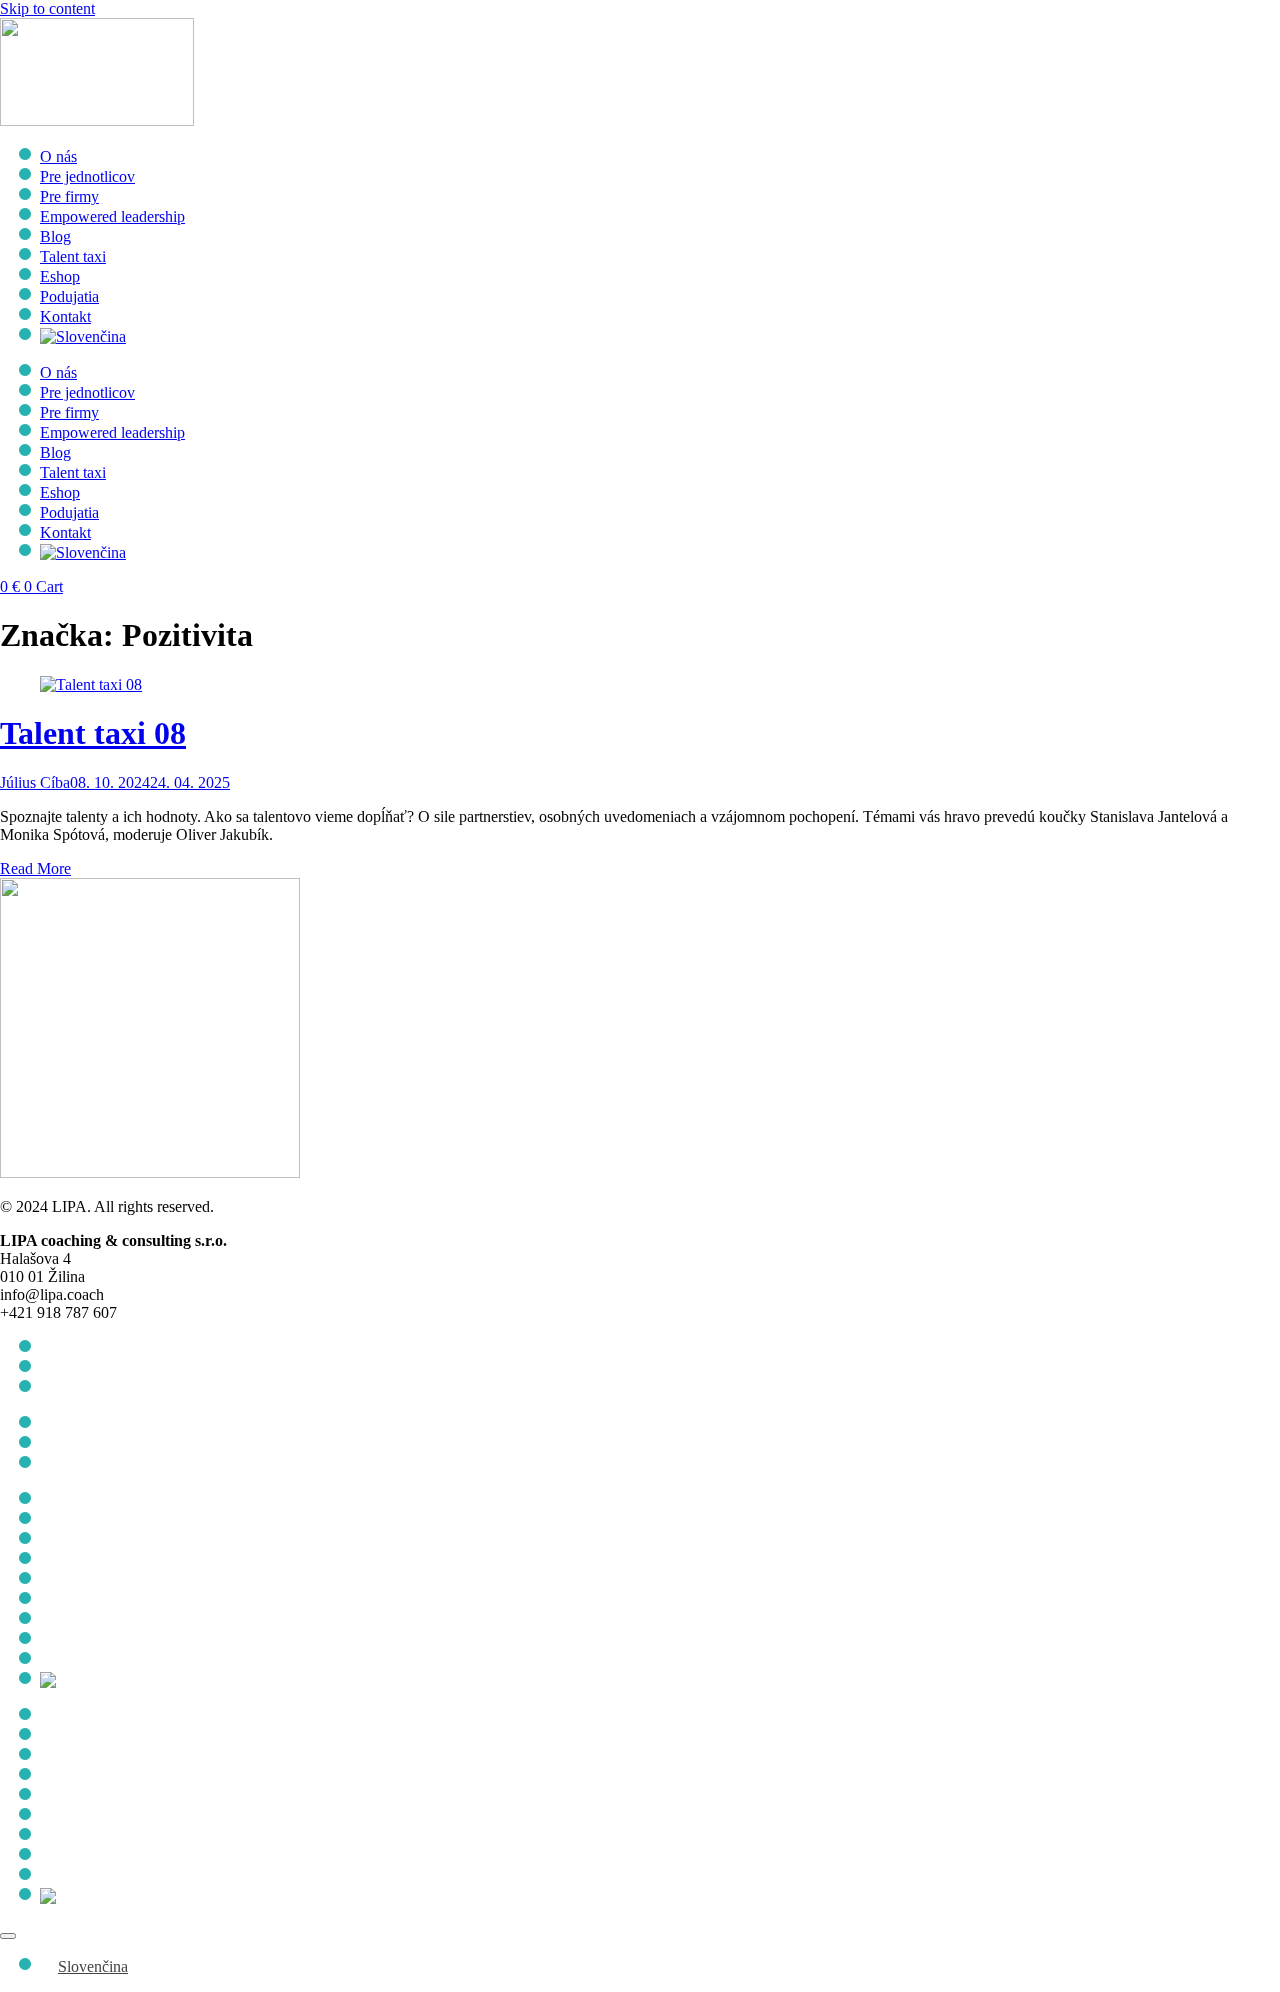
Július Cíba (35, 782)
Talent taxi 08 (93, 733)
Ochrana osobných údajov (123, 1368)
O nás (58, 156)
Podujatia (69, 296)
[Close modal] (8, 1936)
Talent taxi (73, 256)
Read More (35, 868)
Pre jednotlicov (87, 176)
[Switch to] (83, 336)
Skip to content (47, 8)
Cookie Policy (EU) (103, 1388)
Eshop (60, 276)
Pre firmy (69, 196)
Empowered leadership (112, 216)
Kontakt (65, 316)
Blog (55, 236)
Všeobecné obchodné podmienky (145, 1348)
